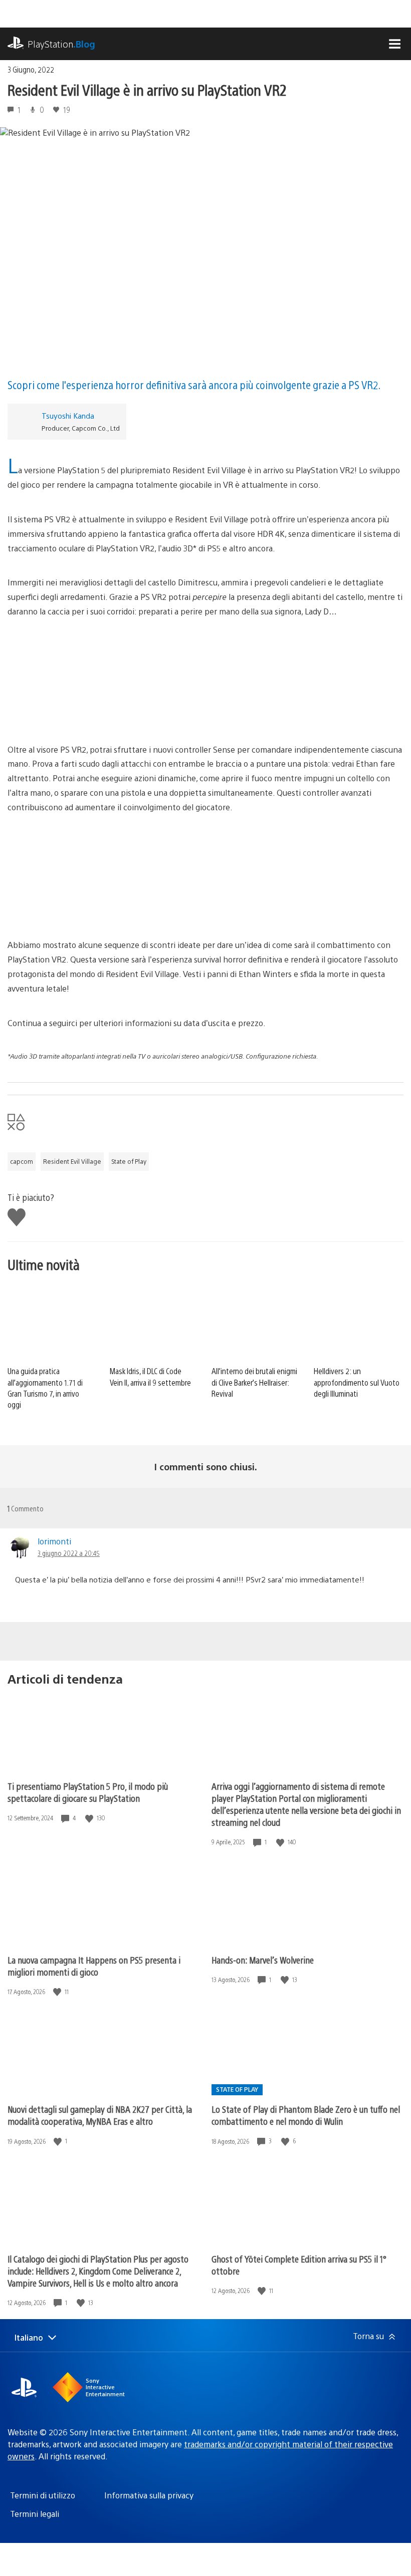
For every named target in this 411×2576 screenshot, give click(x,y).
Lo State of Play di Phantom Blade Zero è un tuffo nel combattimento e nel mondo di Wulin (306, 2115)
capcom (22, 1161)
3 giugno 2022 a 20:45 (69, 1553)
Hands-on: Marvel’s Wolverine (263, 1960)
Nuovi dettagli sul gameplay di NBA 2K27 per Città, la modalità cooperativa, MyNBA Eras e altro (100, 2115)
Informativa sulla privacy (149, 2495)
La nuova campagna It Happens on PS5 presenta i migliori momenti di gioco (94, 1966)
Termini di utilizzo (43, 2495)
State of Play (129, 1161)
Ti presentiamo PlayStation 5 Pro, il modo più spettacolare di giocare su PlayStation (88, 1792)
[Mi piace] (90, 1818)
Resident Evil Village (72, 1161)
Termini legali (35, 2514)
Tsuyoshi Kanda (68, 415)
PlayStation (61, 44)
